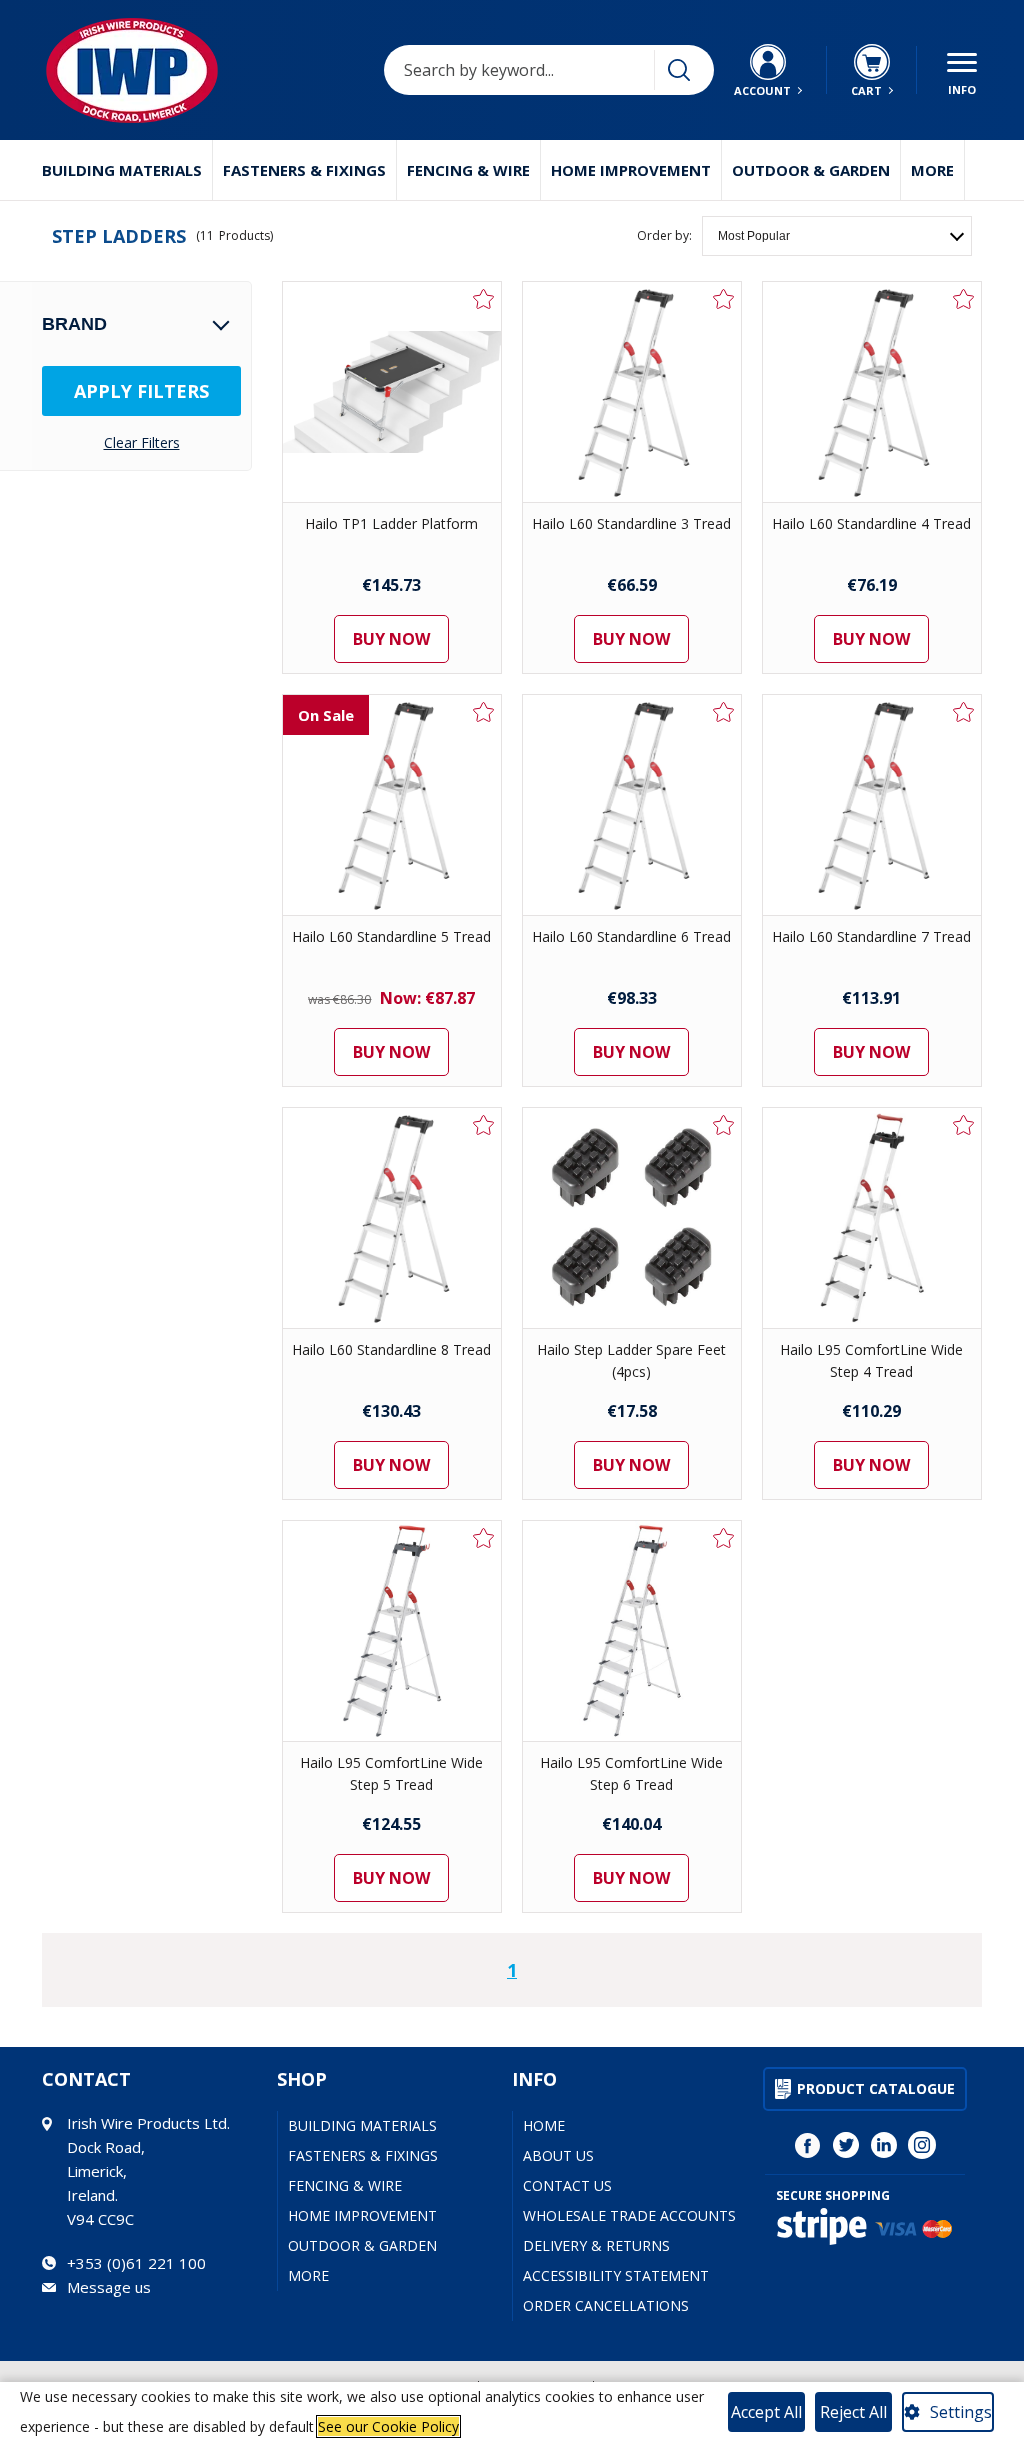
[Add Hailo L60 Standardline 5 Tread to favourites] (484, 712)
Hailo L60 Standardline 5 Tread (391, 936)
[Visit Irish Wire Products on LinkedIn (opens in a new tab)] (884, 2145)
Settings (961, 2412)
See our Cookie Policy (388, 2426)
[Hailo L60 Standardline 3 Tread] (632, 392)
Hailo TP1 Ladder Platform (391, 523)
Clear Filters (142, 443)
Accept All (766, 2412)
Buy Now (391, 639)
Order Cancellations (606, 2305)
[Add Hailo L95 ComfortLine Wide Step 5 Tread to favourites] (484, 1538)
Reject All (853, 2412)
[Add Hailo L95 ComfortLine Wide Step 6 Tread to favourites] (724, 1538)
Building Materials (122, 170)
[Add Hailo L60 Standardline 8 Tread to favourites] (484, 1125)
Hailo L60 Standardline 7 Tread (871, 936)
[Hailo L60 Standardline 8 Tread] (392, 1218)
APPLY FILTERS (141, 391)
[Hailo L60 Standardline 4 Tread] (872, 392)
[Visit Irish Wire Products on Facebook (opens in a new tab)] (808, 2145)
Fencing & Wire (468, 170)
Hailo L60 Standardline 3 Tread (631, 523)
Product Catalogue (876, 2088)
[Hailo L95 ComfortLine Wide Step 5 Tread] (392, 1631)
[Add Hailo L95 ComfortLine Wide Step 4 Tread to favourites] (964, 1125)
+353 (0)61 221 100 (136, 2263)
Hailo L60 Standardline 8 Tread (391, 1349)
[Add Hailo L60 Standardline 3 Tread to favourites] (724, 299)
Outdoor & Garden (811, 170)
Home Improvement (631, 170)
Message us (109, 2287)
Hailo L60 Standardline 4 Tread (871, 523)
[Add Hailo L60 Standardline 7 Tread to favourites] (964, 712)
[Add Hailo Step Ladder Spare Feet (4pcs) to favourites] (724, 1125)
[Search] (679, 70)
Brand (74, 324)
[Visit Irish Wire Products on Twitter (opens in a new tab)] (846, 2145)
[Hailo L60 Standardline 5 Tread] (392, 805)
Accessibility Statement (616, 2275)
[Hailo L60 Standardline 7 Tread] (872, 805)
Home (544, 2125)
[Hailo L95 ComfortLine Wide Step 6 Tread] (632, 1631)
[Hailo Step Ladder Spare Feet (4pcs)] (632, 1218)
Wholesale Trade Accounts (629, 2215)
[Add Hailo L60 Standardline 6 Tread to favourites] (724, 712)
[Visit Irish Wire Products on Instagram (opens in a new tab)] (922, 2145)
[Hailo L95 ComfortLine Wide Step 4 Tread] (872, 1218)
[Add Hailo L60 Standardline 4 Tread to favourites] (964, 299)
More (932, 170)
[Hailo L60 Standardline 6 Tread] (632, 805)
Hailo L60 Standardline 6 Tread (631, 936)
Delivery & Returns (596, 2245)
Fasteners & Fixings (304, 170)
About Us (558, 2155)
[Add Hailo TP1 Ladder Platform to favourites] (484, 299)
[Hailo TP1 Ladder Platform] (392, 392)
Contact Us (567, 2185)
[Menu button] (962, 70)
